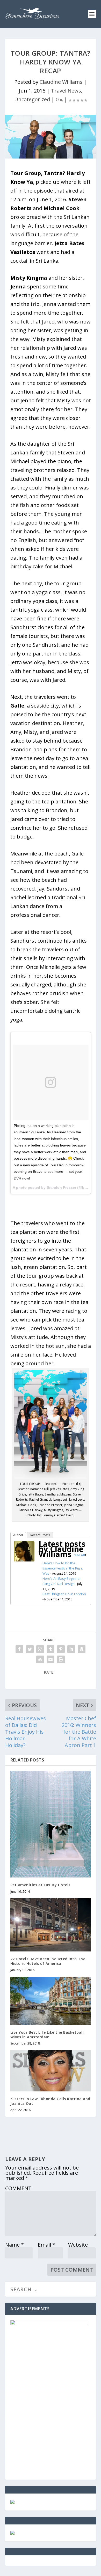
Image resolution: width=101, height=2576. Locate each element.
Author (18, 1535)
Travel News (66, 91)
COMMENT (18, 2188)
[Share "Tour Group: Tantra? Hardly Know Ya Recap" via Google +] (40, 1649)
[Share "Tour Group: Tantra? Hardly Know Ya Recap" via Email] (51, 1659)
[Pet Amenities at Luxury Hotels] (51, 1824)
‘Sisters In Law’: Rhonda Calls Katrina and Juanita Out (50, 2101)
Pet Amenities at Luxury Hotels (40, 1885)
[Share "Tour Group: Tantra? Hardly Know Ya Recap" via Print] (61, 1659)
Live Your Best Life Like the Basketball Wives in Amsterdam (47, 2035)
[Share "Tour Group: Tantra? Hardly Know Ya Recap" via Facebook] (19, 1649)
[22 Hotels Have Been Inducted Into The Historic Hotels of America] (51, 1925)
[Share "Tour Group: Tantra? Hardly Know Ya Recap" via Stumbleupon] (40, 1659)
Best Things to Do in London (64, 1594)
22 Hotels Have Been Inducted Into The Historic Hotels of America (48, 1961)
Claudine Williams (61, 82)
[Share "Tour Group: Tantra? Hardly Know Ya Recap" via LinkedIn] (71, 1649)
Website (78, 2245)
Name (15, 2245)
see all (80, 1555)
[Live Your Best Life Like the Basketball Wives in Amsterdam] (51, 2001)
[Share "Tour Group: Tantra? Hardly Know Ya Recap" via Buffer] (82, 1649)
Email (46, 2245)
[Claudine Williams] (24, 1560)
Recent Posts (40, 1535)
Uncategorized (32, 99)
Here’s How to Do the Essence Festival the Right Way (63, 1568)
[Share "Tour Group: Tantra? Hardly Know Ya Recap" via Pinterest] (61, 1649)
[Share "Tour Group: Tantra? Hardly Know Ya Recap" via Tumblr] (51, 1649)
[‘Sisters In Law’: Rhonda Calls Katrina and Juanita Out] (51, 2071)
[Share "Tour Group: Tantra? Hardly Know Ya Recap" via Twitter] (30, 1649)
